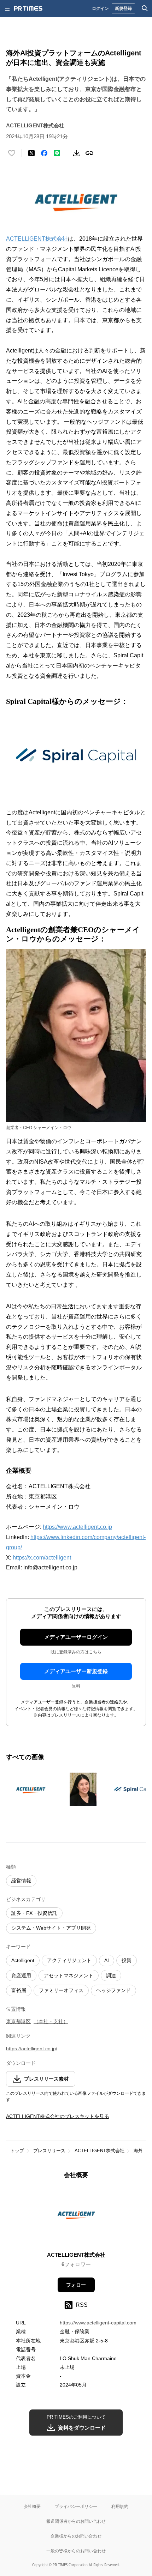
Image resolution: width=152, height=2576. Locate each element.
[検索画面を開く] (145, 8)
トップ (17, 2151)
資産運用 (21, 1975)
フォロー (76, 2285)
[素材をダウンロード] (77, 153)
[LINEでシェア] (57, 153)
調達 (111, 1975)
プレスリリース (49, 2151)
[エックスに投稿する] (31, 153)
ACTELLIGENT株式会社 (37, 239)
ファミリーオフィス (61, 1990)
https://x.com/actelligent (42, 1558)
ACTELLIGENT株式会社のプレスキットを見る (58, 2116)
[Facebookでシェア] (44, 153)
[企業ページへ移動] (76, 2217)
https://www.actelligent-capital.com (98, 2323)
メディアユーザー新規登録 (76, 1671)
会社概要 (32, 2506)
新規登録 (123, 8)
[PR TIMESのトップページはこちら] (28, 8)
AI (107, 1960)
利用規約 (120, 2506)
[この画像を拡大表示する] (31, 1789)
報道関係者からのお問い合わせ (76, 2521)
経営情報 (21, 1881)
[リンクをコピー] (89, 153)
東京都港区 (18, 2021)
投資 (127, 1960)
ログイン (100, 8)
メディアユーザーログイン (76, 1637)
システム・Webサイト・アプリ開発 (51, 1928)
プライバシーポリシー (76, 2506)
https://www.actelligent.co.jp (77, 1527)
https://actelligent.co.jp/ (32, 2049)
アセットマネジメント (69, 1975)
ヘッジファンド (113, 1990)
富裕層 (19, 1990)
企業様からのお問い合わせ (76, 2536)
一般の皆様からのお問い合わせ (76, 2551)
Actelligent (23, 1960)
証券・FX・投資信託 (34, 1913)
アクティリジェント (69, 1960)
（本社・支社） (51, 2021)
